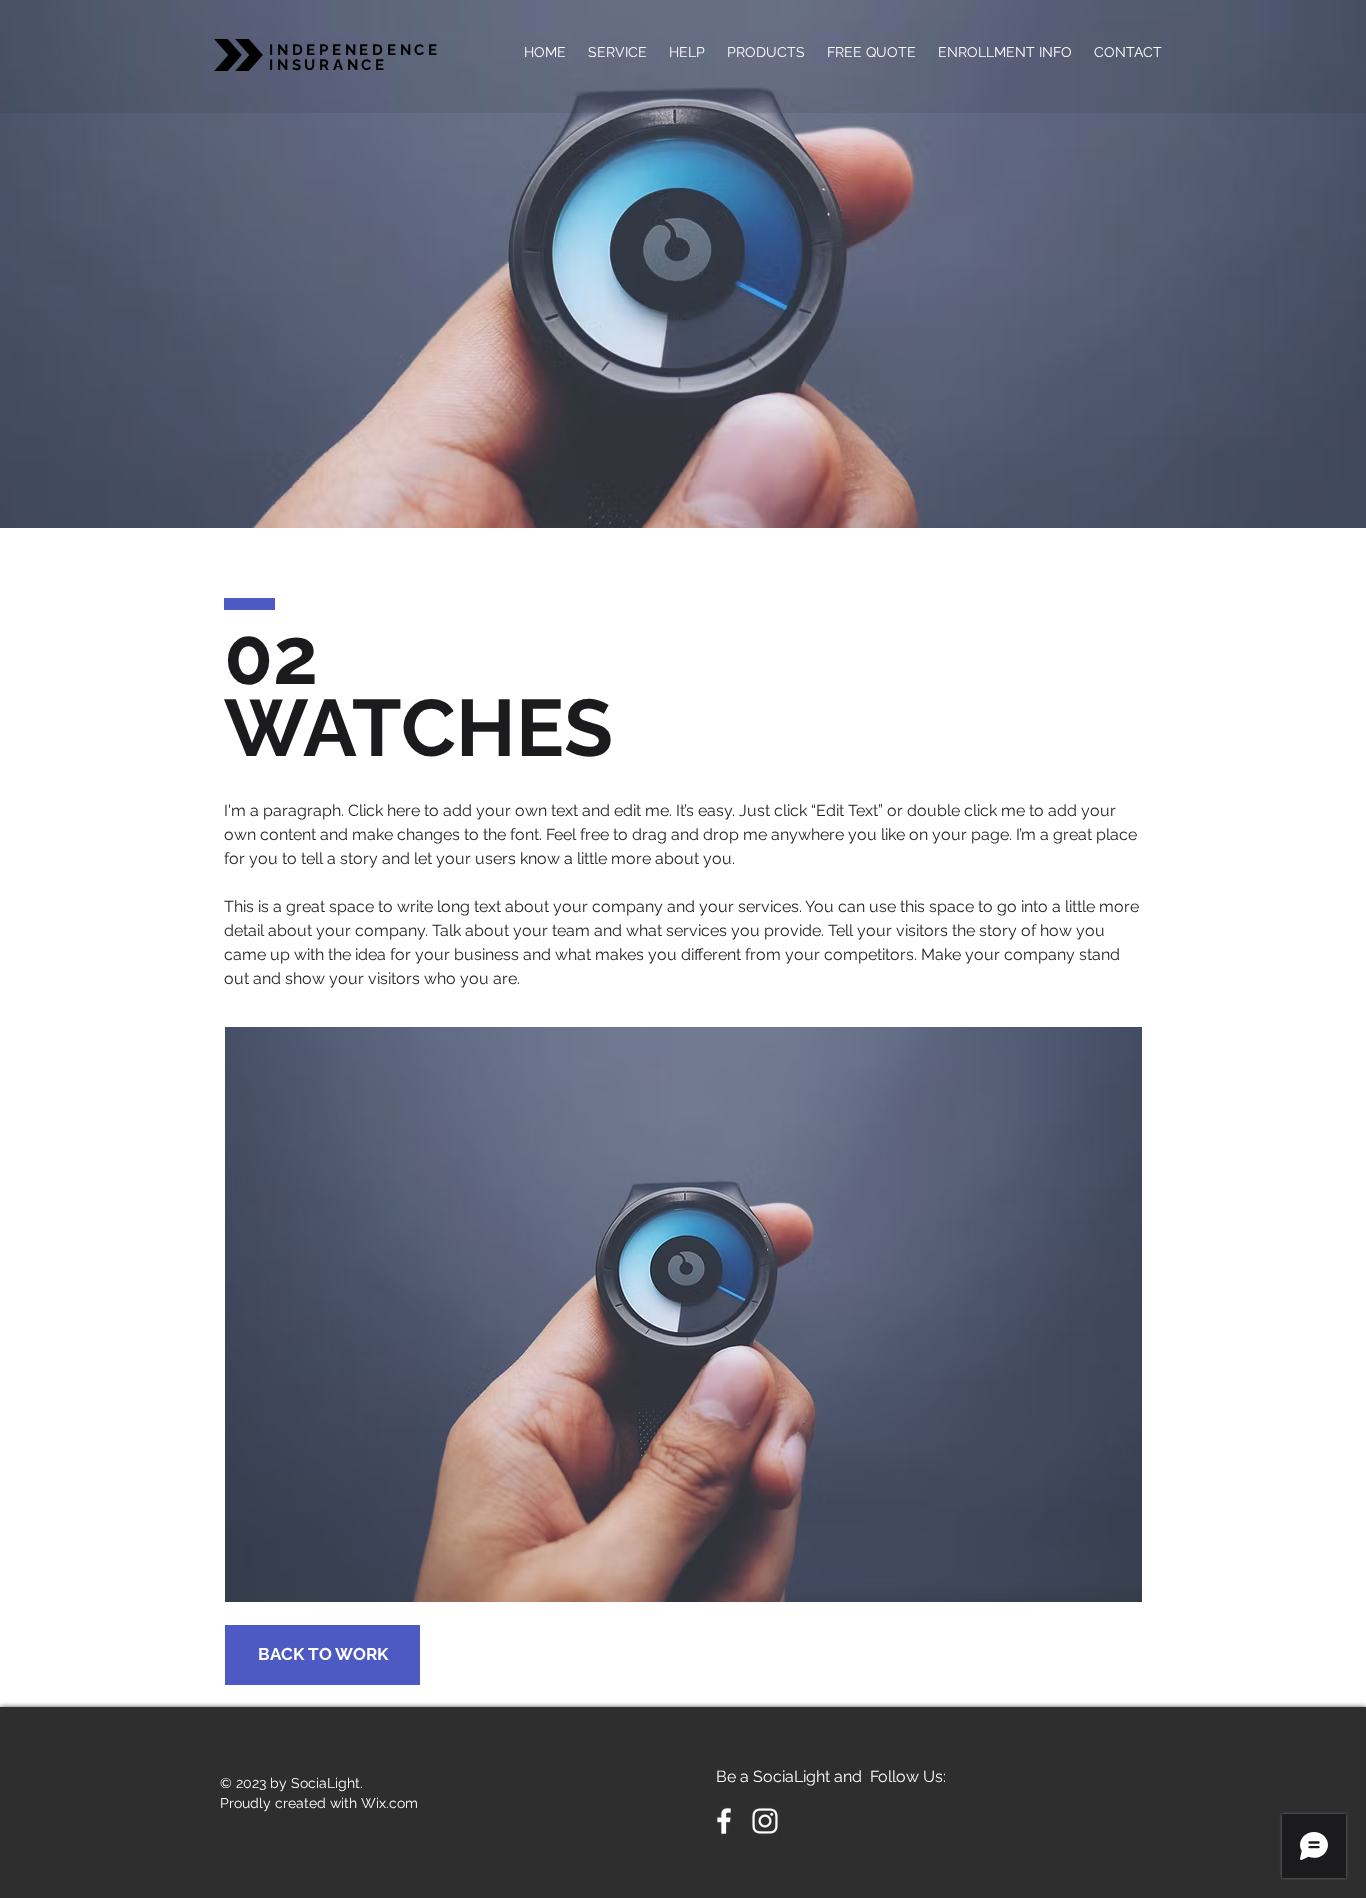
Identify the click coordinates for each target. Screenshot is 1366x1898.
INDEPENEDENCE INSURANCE (355, 57)
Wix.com (389, 1803)
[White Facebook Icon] (724, 1821)
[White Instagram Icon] (765, 1821)
